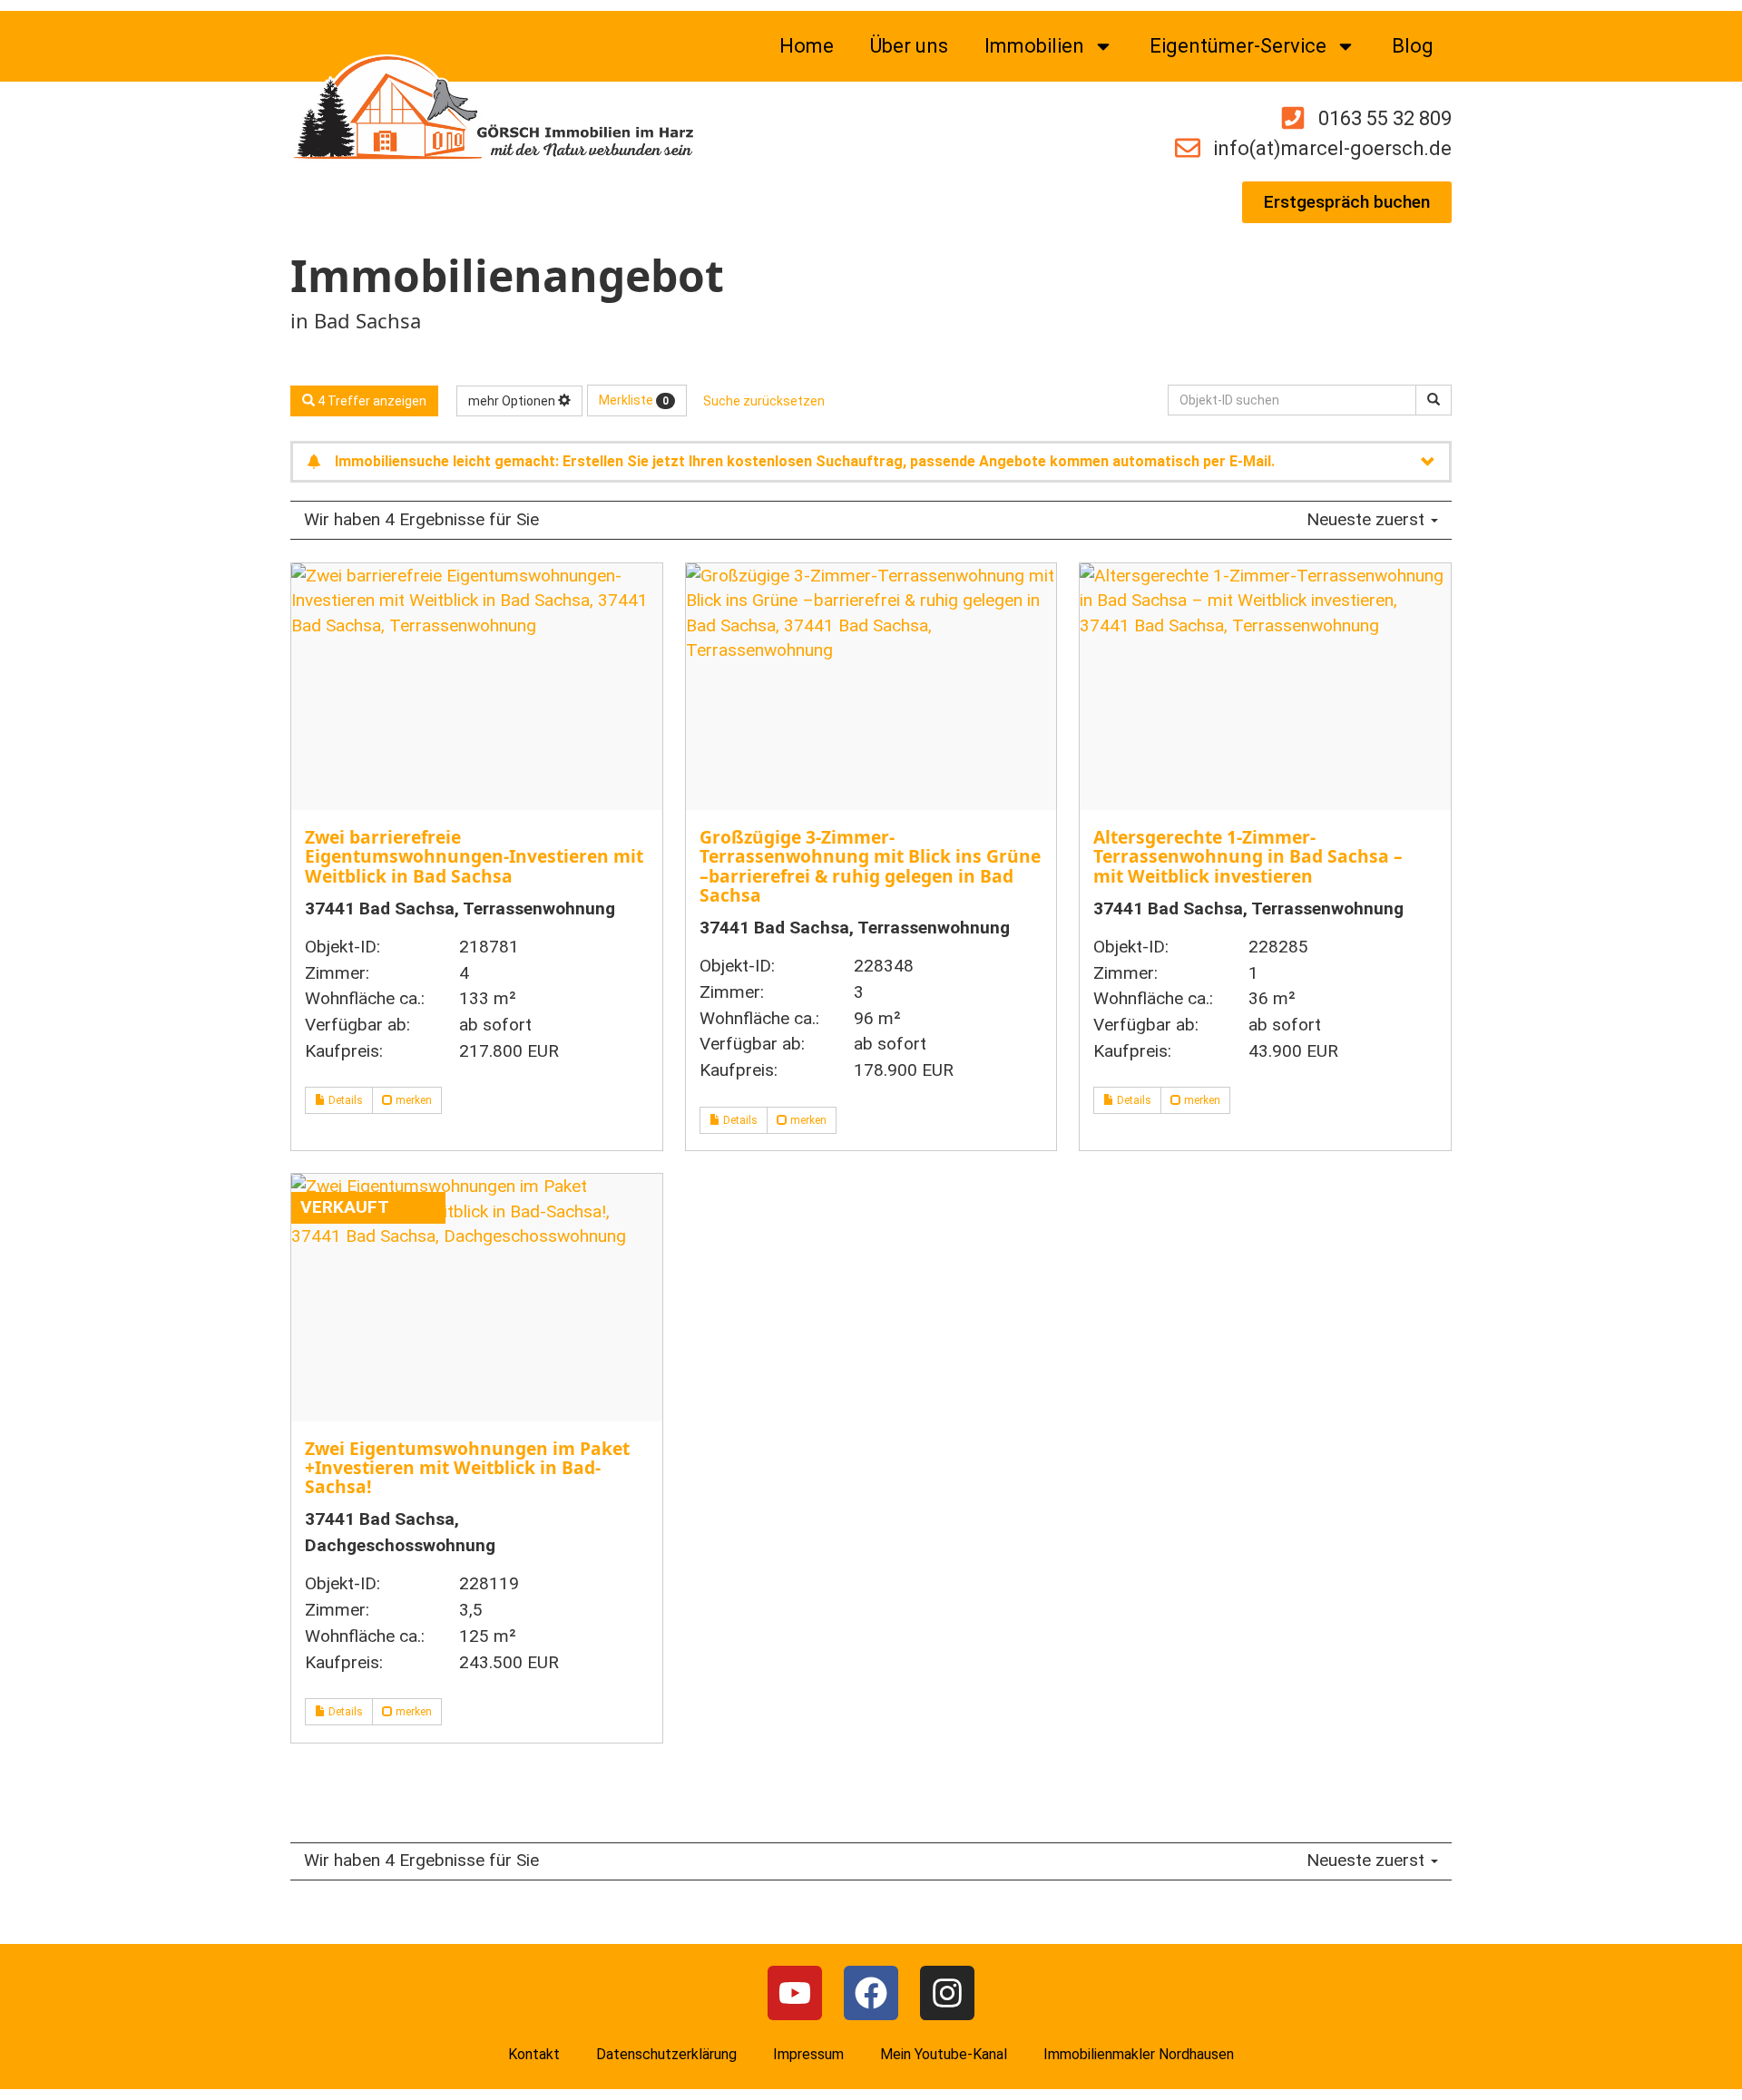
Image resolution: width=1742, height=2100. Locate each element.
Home (807, 46)
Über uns (909, 46)
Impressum (808, 2054)
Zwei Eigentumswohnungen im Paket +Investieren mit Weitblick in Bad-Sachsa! (467, 1467)
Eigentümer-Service (1238, 46)
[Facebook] (871, 1993)
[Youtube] (795, 1993)
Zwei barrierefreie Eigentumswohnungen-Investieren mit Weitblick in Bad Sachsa (474, 856)
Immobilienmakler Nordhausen (1139, 2054)
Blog (1413, 46)
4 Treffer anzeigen (371, 401)
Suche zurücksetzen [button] (764, 401)
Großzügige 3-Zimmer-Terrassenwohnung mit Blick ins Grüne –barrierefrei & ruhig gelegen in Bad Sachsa (870, 865)
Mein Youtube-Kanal (944, 2054)
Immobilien (1034, 46)
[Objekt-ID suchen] (1434, 400)
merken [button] (412, 1100)
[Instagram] (947, 1993)
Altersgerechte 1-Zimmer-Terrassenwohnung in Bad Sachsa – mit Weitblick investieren (1248, 856)
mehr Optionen (513, 401)
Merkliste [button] (634, 400)
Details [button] (344, 1100)
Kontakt (534, 2054)
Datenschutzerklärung (666, 2054)
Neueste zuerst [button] (1368, 519)
